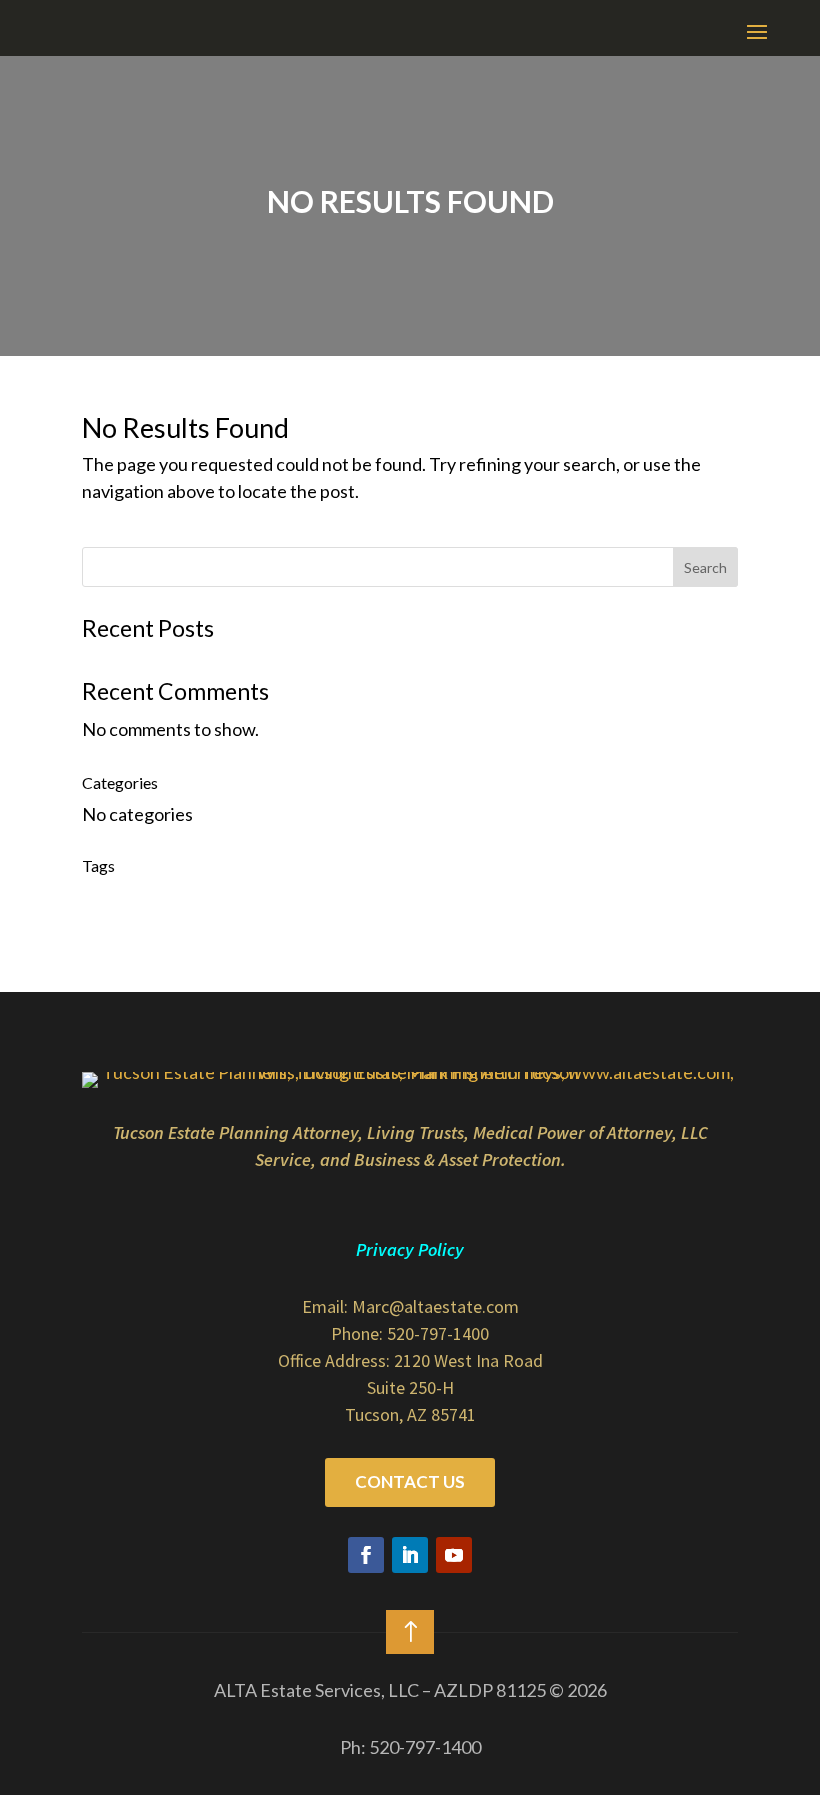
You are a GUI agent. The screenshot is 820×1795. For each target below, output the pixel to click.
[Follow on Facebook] (366, 1555)
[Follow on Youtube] (454, 1555)
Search (705, 567)
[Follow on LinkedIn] (410, 1555)
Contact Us (410, 1481)
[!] (410, 1660)
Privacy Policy (410, 1249)
